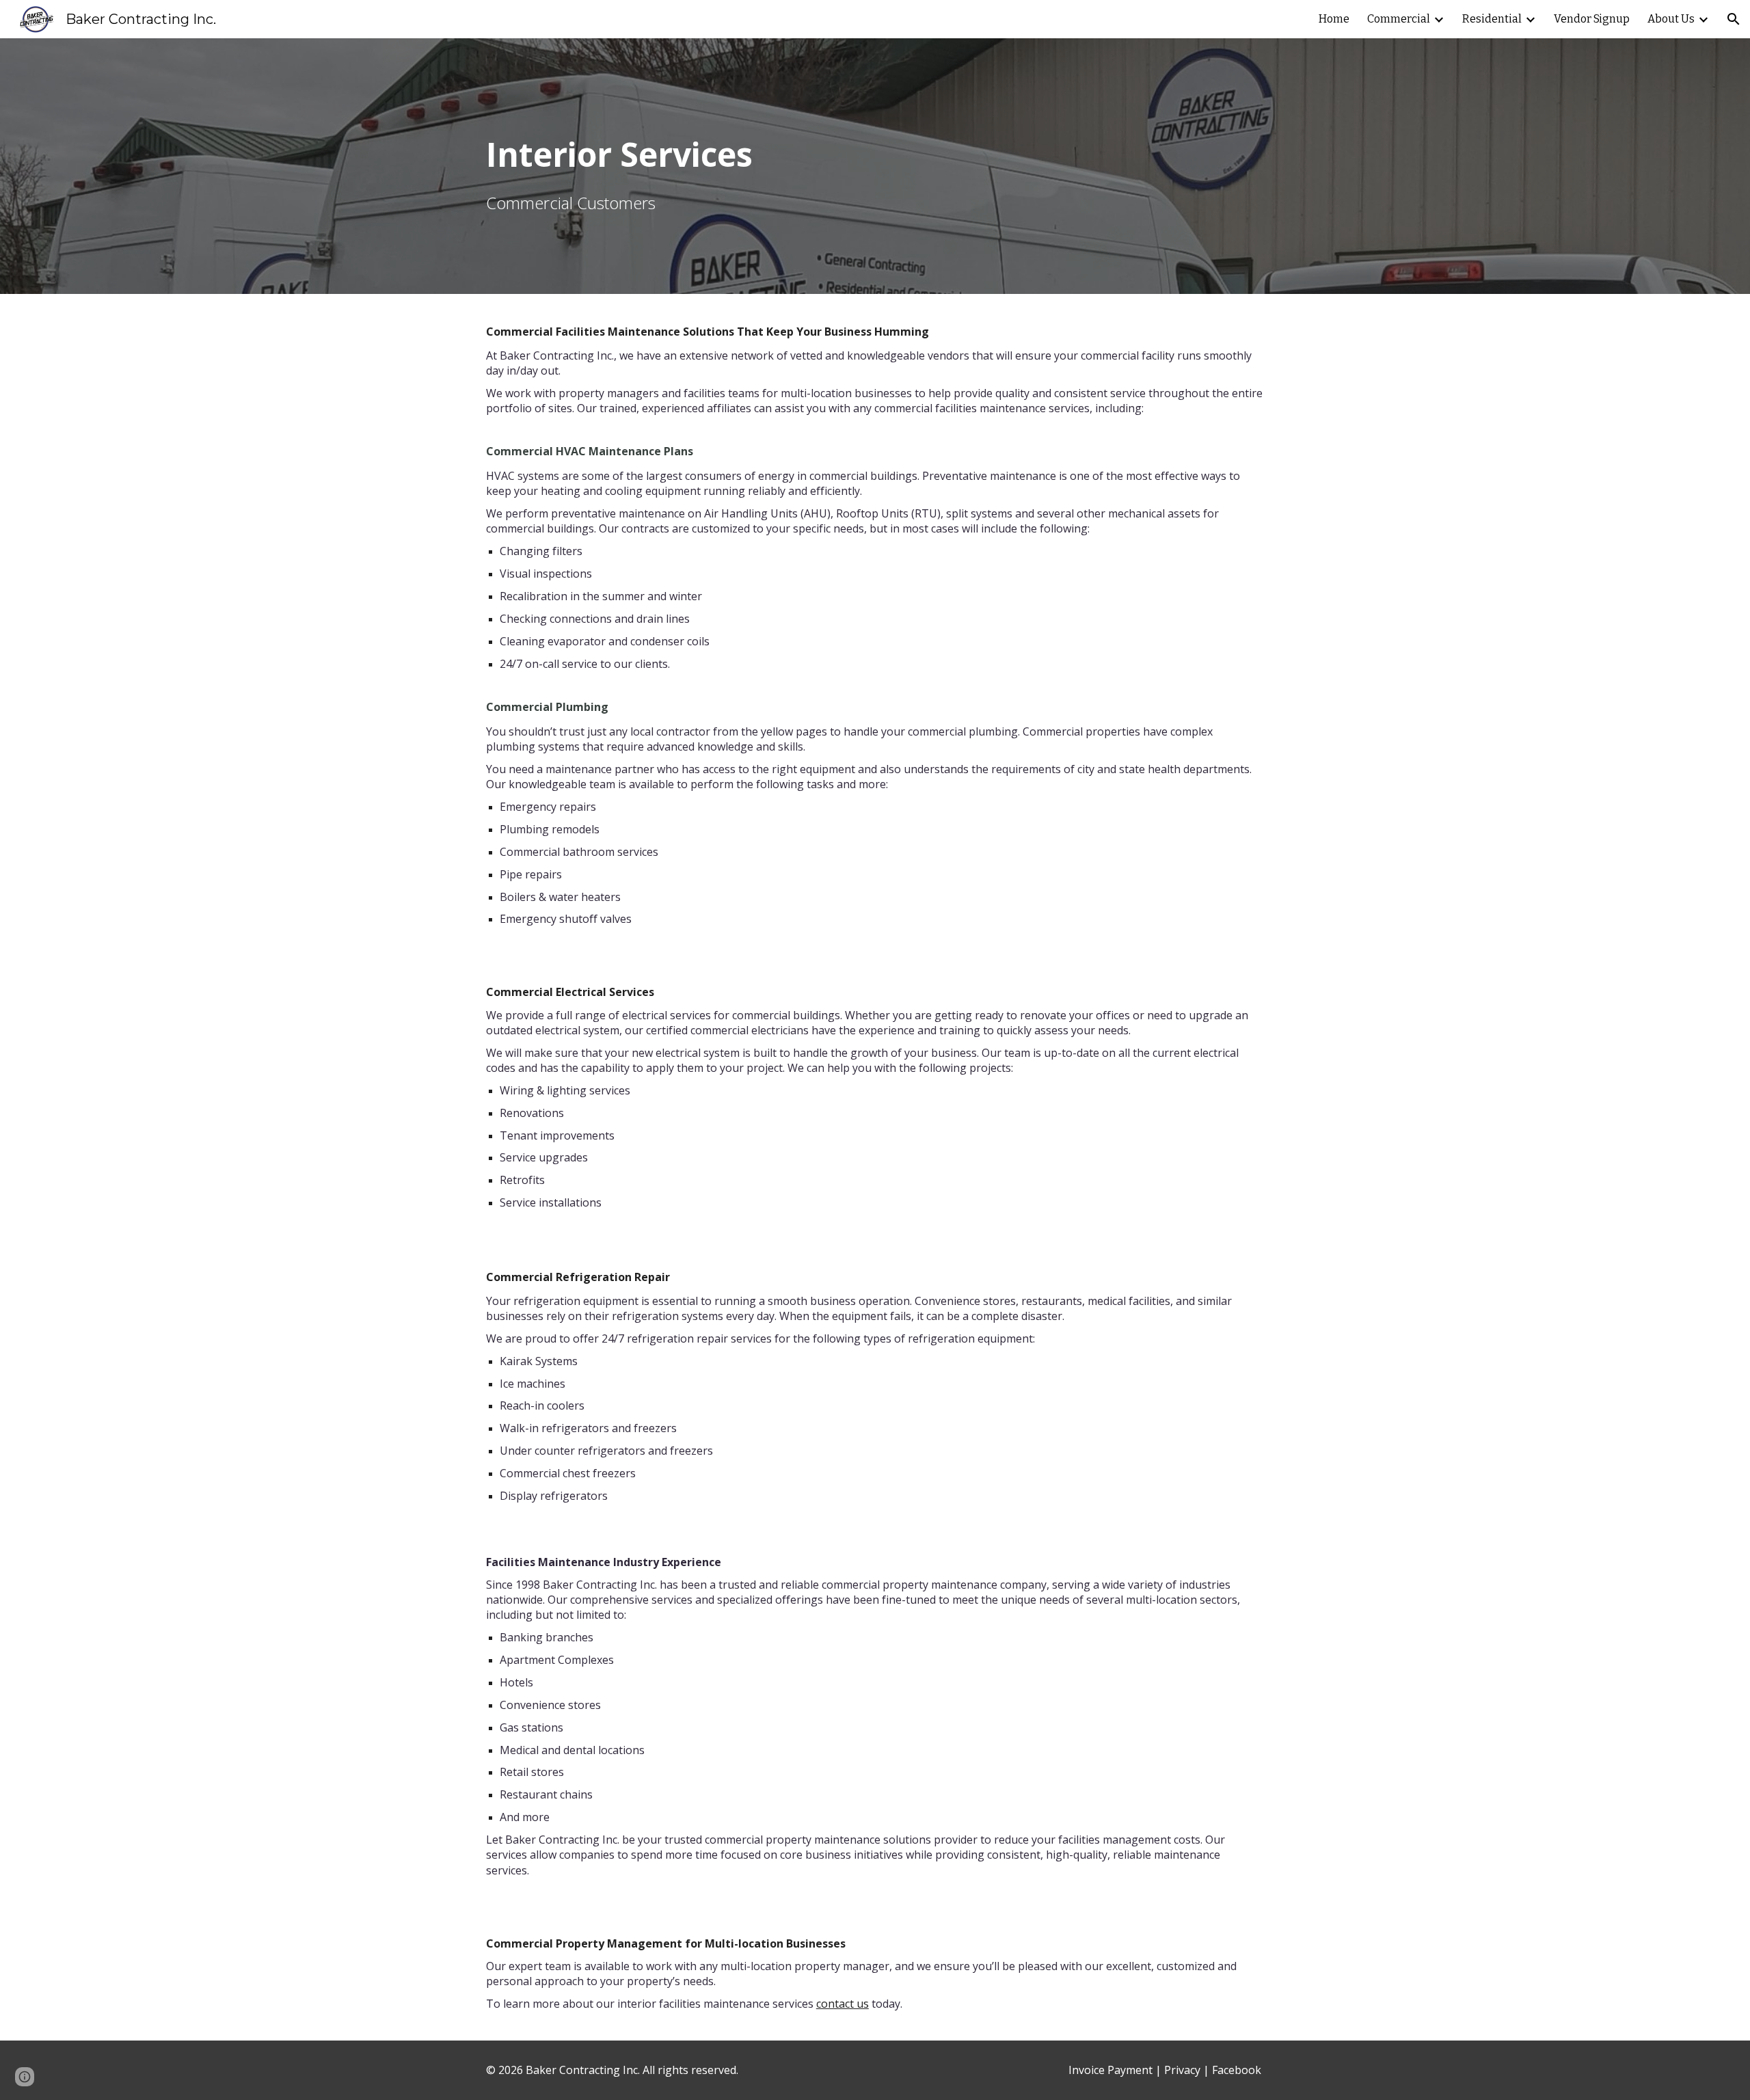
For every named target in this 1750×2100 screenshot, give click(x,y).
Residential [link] (1492, 19)
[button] (1734, 19)
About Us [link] (1671, 19)
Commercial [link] (1399, 19)
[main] (875, 166)
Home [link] (1334, 19)
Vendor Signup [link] (1592, 19)
